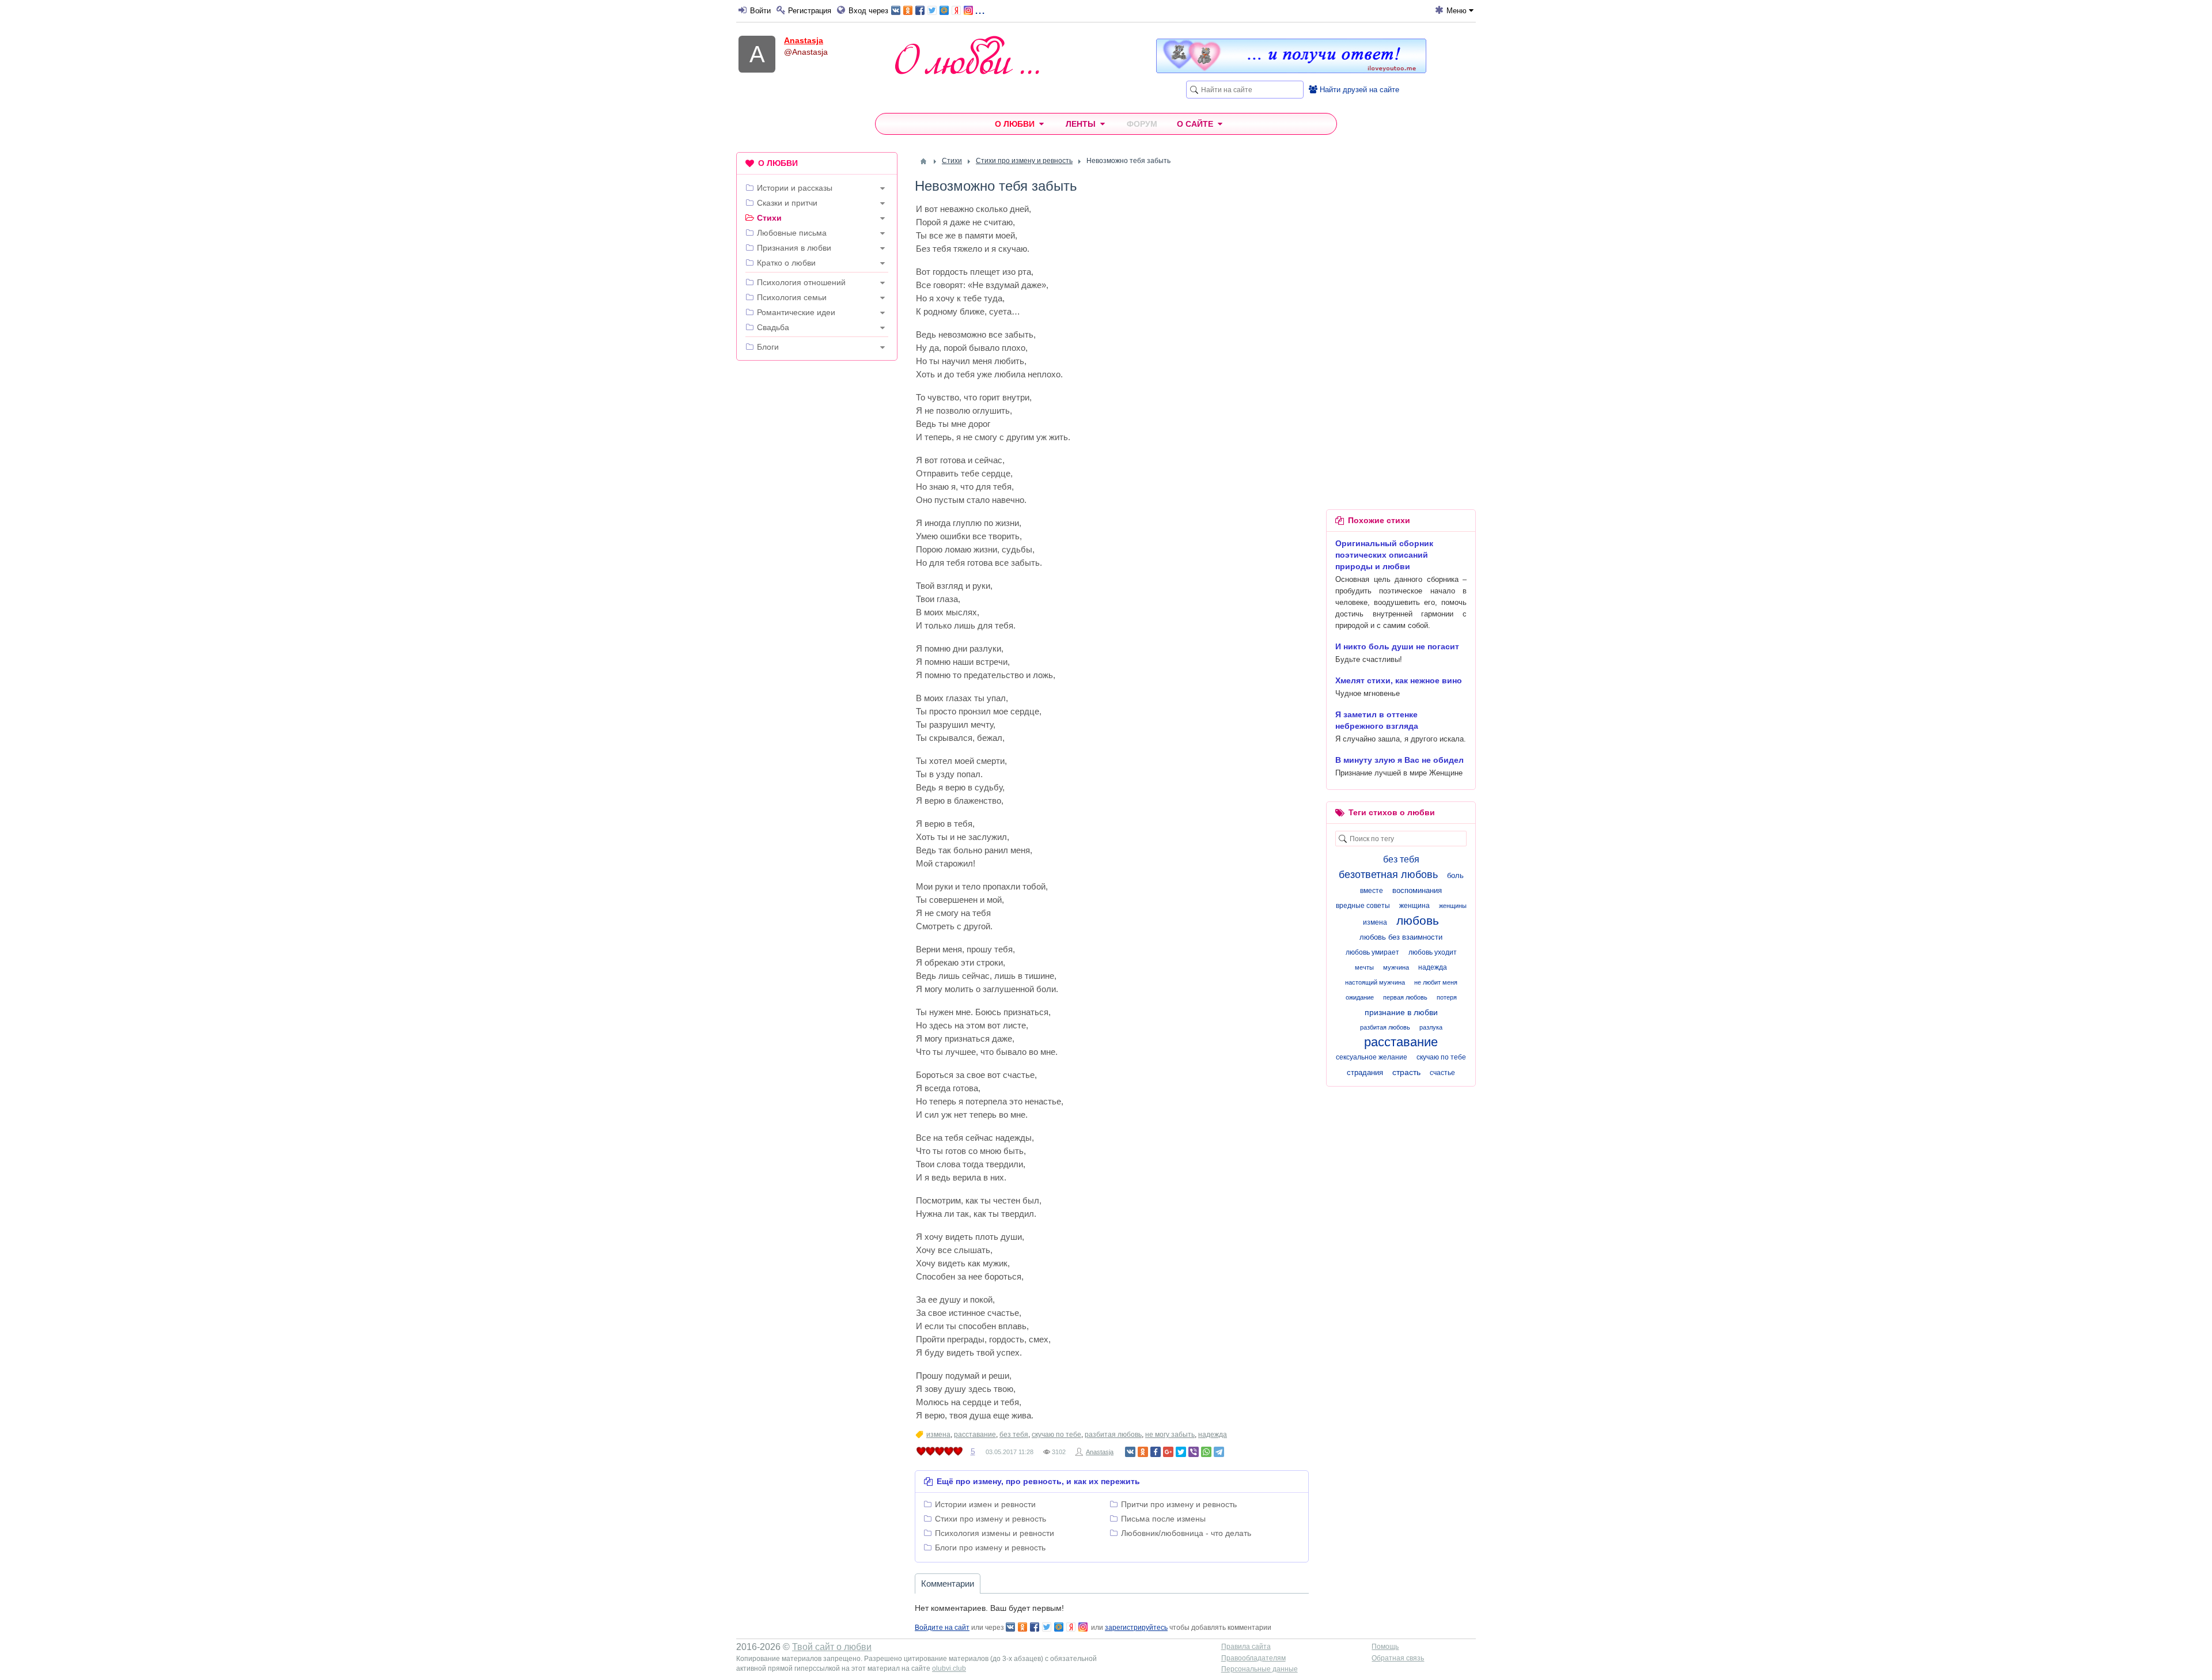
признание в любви (1401, 1012)
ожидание (1360, 997)
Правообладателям (1253, 1658)
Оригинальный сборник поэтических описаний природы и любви (1384, 555)
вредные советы (1363, 906)
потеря (1447, 997)
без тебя (1014, 1435)
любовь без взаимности (1401, 937)
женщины (1453, 906)
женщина (1414, 906)
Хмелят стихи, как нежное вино (1399, 680)
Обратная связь (1398, 1658)
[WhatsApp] (1206, 1452)
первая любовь (1405, 997)
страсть (1406, 1072)
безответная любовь (1388, 875)
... (980, 10)
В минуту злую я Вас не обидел (1399, 760)
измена (938, 1435)
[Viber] (1194, 1452)
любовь (1418, 920)
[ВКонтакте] (1130, 1452)
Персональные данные (1260, 1669)
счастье (1442, 1073)
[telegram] (1219, 1452)
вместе (1372, 891)
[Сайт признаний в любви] (1291, 70)
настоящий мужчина (1375, 982)
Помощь (1385, 1647)
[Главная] (923, 161)
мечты (1364, 967)
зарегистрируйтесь (1136, 1628)
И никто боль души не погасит (1397, 646)
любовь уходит (1433, 952)
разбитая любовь (1113, 1435)
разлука (1431, 1027)
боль (1455, 875)
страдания (1365, 1072)
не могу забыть (1170, 1435)
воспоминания (1417, 890)
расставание (975, 1435)
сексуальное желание (1372, 1057)
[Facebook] (1156, 1452)
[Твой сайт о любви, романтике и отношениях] (967, 55)
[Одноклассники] (1143, 1452)
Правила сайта (1246, 1647)
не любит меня (1436, 982)
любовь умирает (1372, 952)
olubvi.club (949, 1668)
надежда (1213, 1435)
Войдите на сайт (942, 1628)
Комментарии (948, 1583)
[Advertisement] (817, 545)
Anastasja (804, 40)
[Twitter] (1181, 1452)
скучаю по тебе (1056, 1435)
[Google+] (1168, 1452)
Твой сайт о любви (832, 1647)
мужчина (1396, 967)
